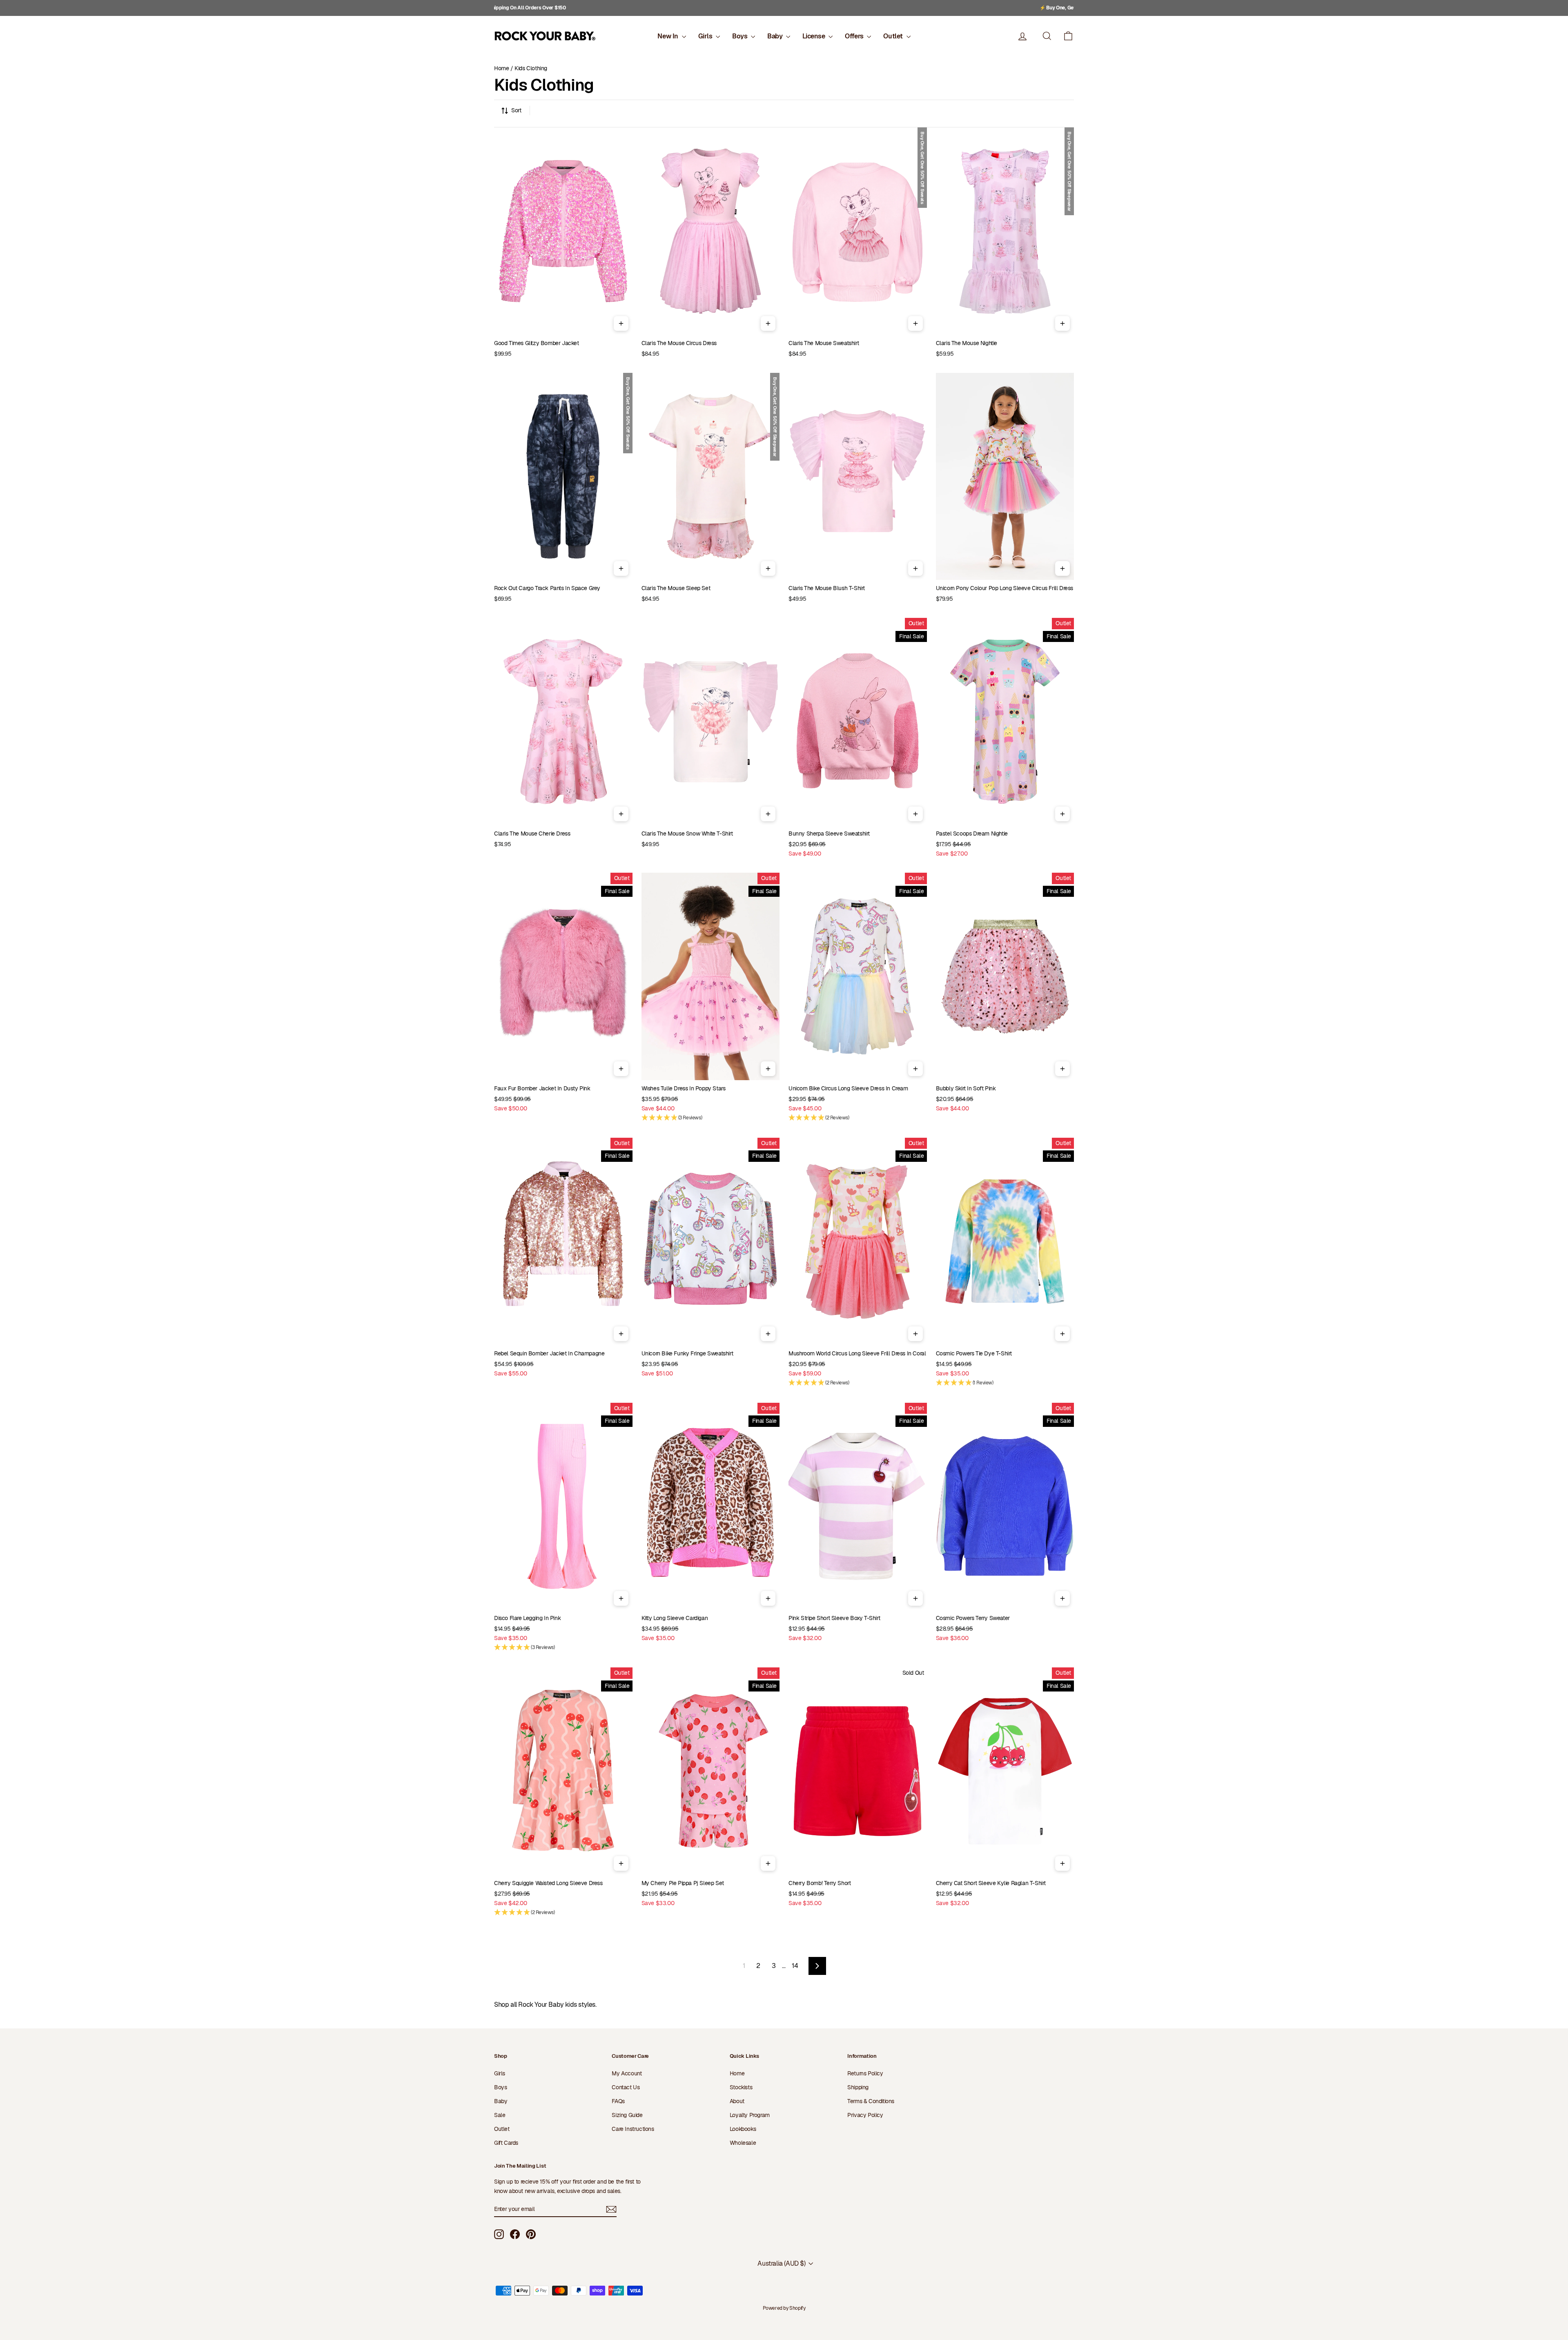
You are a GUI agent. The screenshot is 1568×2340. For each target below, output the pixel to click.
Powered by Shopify (784, 2308)
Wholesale (743, 2143)
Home (501, 68)
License (814, 36)
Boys (741, 36)
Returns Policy (865, 2073)
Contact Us (626, 2087)
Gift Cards (506, 2143)
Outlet (894, 36)
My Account (627, 2073)
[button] (1068, 36)
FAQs (618, 2101)
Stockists (741, 2087)
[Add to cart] (621, 323)
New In (668, 36)
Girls (706, 36)
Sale (500, 2115)
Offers (855, 36)
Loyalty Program (750, 2115)
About (737, 2101)
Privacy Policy (865, 2115)
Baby (776, 36)
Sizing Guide (627, 2115)
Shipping (858, 2087)
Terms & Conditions (871, 2101)
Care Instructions (633, 2129)
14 (795, 1966)
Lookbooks (743, 2129)
